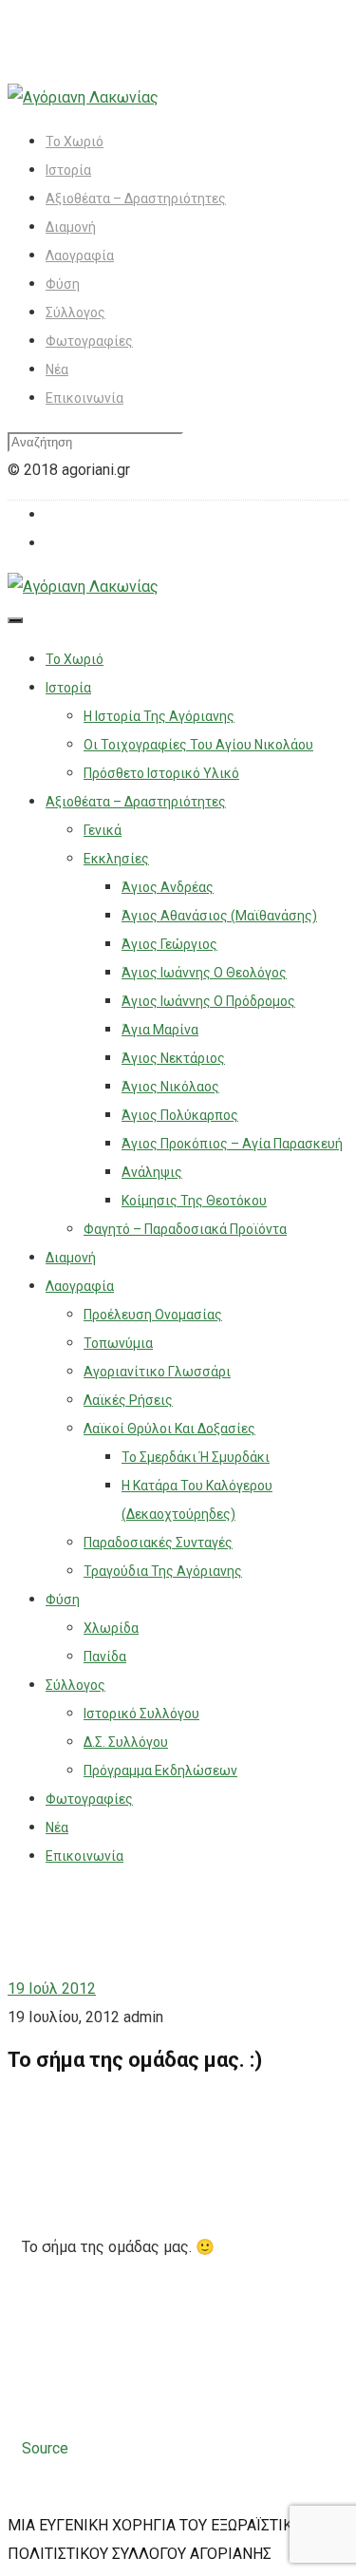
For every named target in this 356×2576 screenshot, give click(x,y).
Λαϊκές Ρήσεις (128, 1400)
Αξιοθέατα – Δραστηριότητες (136, 199)
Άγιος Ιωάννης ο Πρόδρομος (208, 1001)
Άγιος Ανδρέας (168, 887)
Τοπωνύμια (118, 1343)
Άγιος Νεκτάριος (173, 1058)
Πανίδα (105, 1657)
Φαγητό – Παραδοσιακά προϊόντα (185, 1229)
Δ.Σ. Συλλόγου (126, 1742)
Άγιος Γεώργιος (169, 944)
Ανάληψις (152, 1172)
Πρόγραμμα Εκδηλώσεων (160, 1771)
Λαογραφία (80, 256)
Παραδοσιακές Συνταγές (158, 1543)
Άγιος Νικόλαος (170, 1087)
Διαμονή (71, 227)
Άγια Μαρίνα (160, 1030)
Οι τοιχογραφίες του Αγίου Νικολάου (198, 745)
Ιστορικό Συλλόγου (141, 1714)
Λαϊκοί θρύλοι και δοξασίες (169, 1429)
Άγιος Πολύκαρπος (180, 1115)
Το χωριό (75, 142)
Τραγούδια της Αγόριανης (163, 1571)
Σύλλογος (75, 313)
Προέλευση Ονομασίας (153, 1315)
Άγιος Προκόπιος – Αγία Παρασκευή (232, 1144)
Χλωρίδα (111, 1628)
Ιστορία (68, 170)
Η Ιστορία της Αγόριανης (159, 716)
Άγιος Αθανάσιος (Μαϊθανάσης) (219, 916)
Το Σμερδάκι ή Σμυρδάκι (196, 1457)
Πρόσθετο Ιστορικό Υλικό (161, 773)
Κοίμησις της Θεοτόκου (194, 1201)
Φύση (63, 284)
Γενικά (103, 830)
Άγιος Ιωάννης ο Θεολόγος (204, 973)
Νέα (57, 369)
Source (45, 2448)
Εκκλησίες (116, 859)
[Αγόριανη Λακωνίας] (83, 97)
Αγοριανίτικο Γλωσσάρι (157, 1372)
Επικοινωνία (84, 398)
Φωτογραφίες (89, 341)
